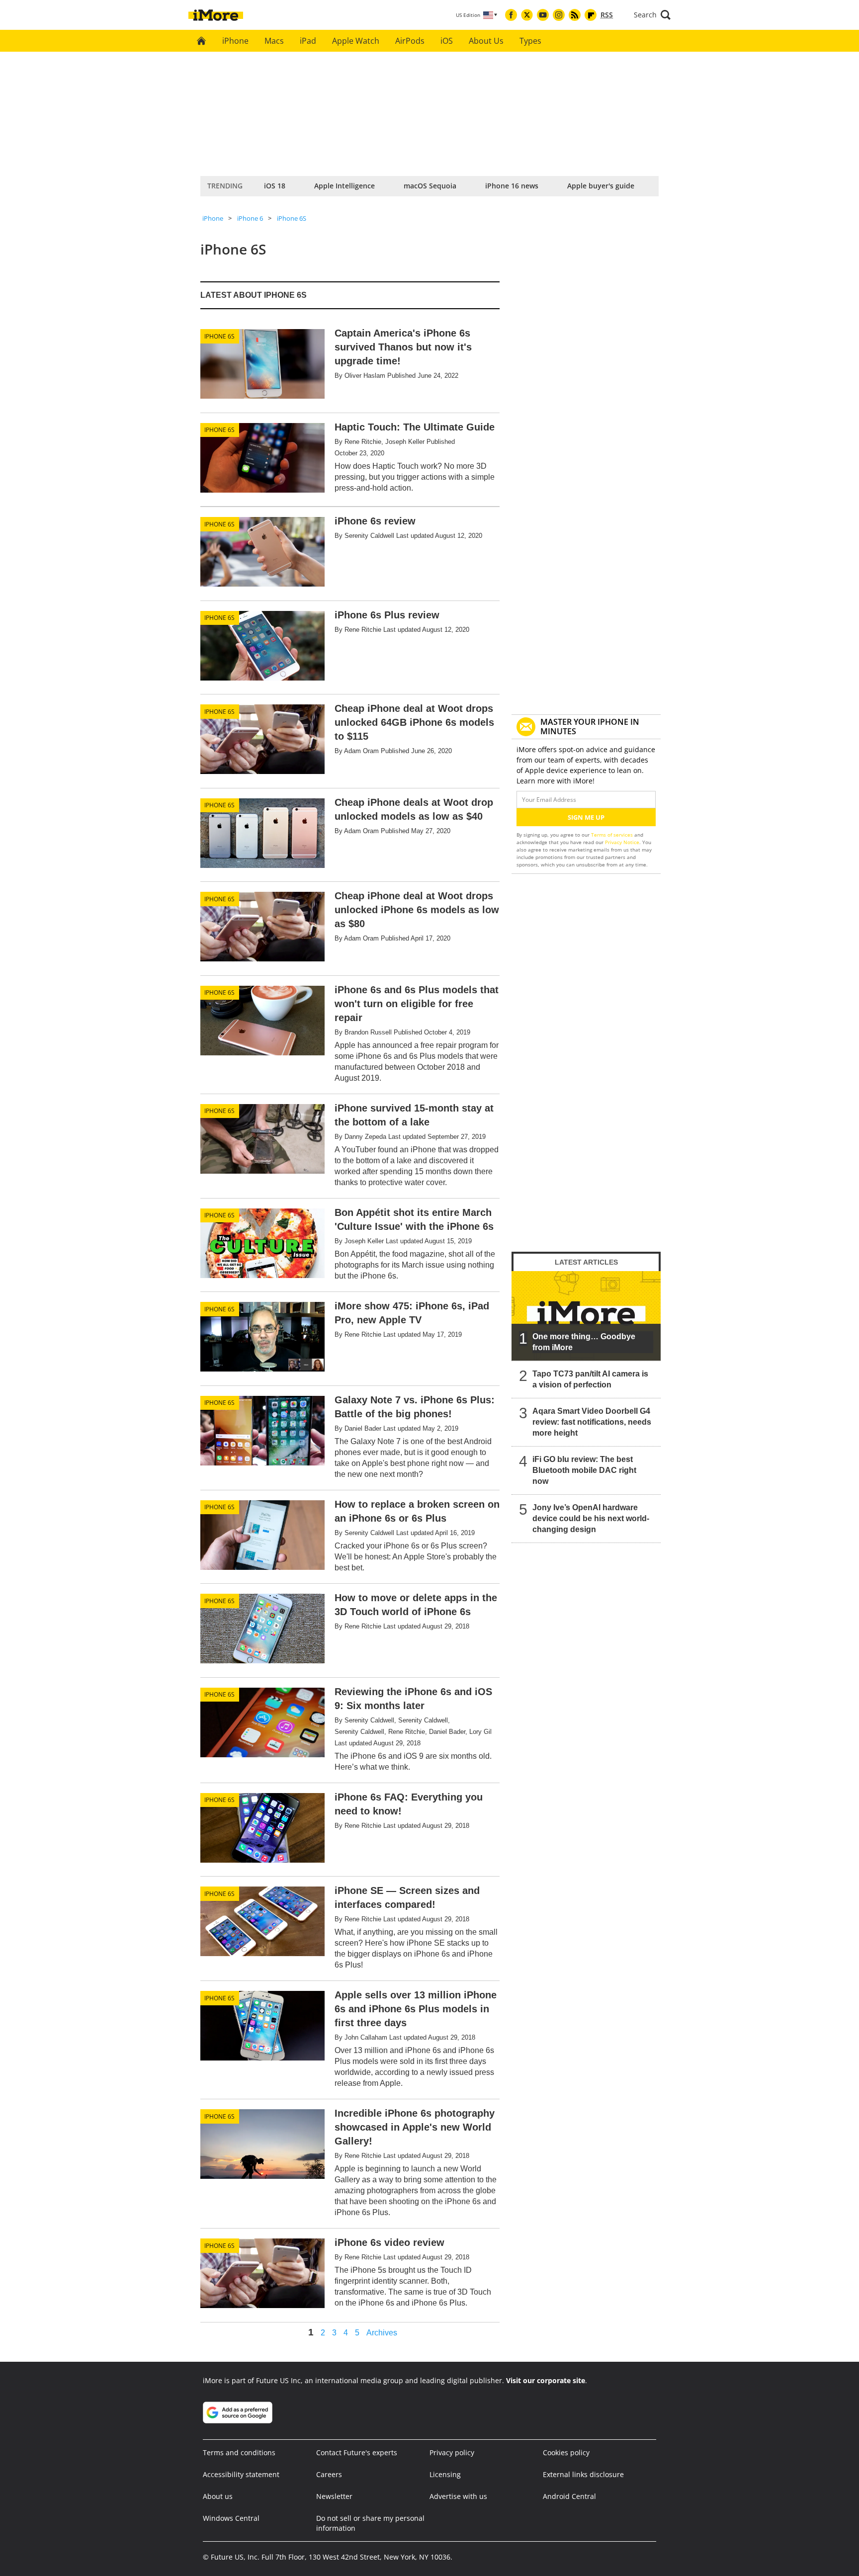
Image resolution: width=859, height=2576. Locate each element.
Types (530, 41)
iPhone (235, 41)
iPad (308, 41)
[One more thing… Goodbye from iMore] (586, 1316)
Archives (382, 2333)
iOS (447, 41)
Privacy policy (452, 2452)
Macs (274, 41)
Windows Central (231, 2518)
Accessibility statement (241, 2474)
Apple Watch (356, 41)
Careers (329, 2474)
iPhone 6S (292, 218)
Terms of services (613, 835)
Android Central (569, 2496)
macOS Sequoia (430, 186)
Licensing (445, 2474)
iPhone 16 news (512, 186)
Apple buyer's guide (601, 186)
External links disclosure (583, 2474)
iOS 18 (275, 186)
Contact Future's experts (357, 2452)
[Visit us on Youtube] (543, 15)
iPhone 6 (250, 218)
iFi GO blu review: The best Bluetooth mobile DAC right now (584, 1470)
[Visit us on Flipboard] (591, 15)
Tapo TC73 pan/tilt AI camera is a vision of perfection (590, 1379)
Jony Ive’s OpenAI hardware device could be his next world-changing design (591, 1518)
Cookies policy (566, 2452)
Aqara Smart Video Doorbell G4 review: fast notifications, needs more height (592, 1422)
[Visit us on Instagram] (559, 15)
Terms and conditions (239, 2452)
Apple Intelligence (344, 186)
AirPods (410, 41)
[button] (652, 15)
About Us (486, 41)
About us (218, 2496)
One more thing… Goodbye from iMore (584, 1342)
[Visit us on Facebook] (511, 15)
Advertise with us (458, 2496)
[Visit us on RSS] (575, 15)
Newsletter (334, 2496)
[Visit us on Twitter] (527, 15)
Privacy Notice (622, 842)
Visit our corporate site (546, 2380)
